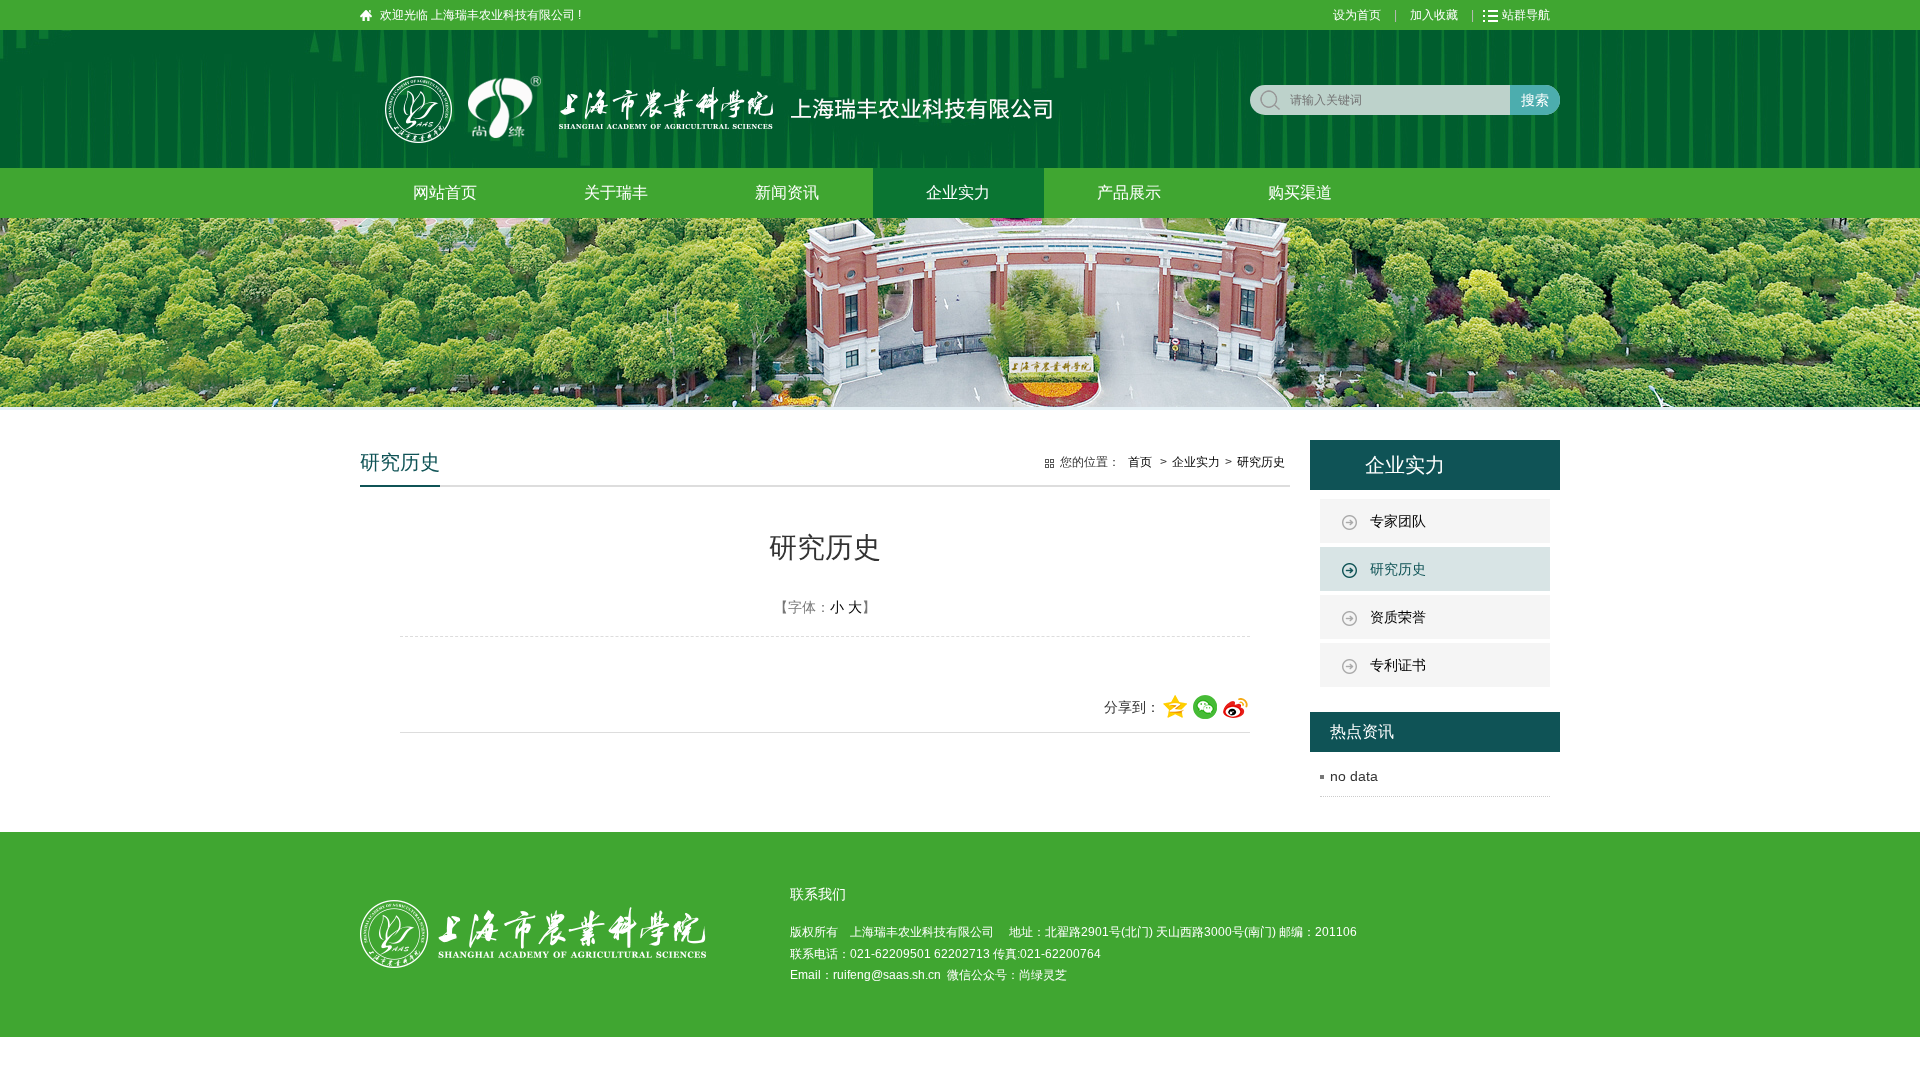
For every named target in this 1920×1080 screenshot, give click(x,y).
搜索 (1535, 100)
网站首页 (445, 192)
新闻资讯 (787, 192)
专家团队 (1398, 521)
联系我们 (818, 894)
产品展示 (1129, 192)
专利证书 (1398, 665)
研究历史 (1398, 569)
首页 (1140, 462)
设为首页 (1357, 15)
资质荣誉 (1398, 617)
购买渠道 (1300, 192)
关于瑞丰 (616, 192)
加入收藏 (1434, 15)
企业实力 (958, 192)
